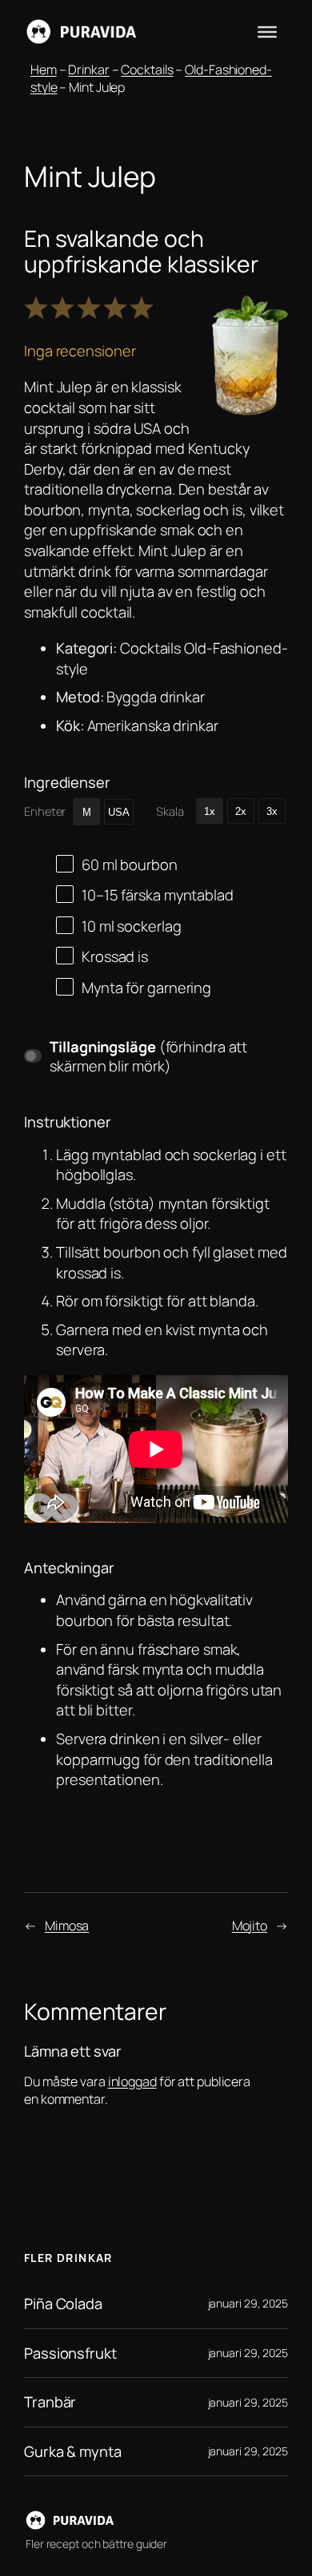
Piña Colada (63, 2304)
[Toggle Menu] (267, 32)
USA (119, 812)
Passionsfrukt (70, 2353)
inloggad (132, 2081)
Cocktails (147, 70)
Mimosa (67, 1926)
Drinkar (88, 70)
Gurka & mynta (73, 2452)
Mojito (250, 1926)
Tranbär (50, 2402)
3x (272, 811)
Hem (44, 70)
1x (210, 811)
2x (241, 811)
